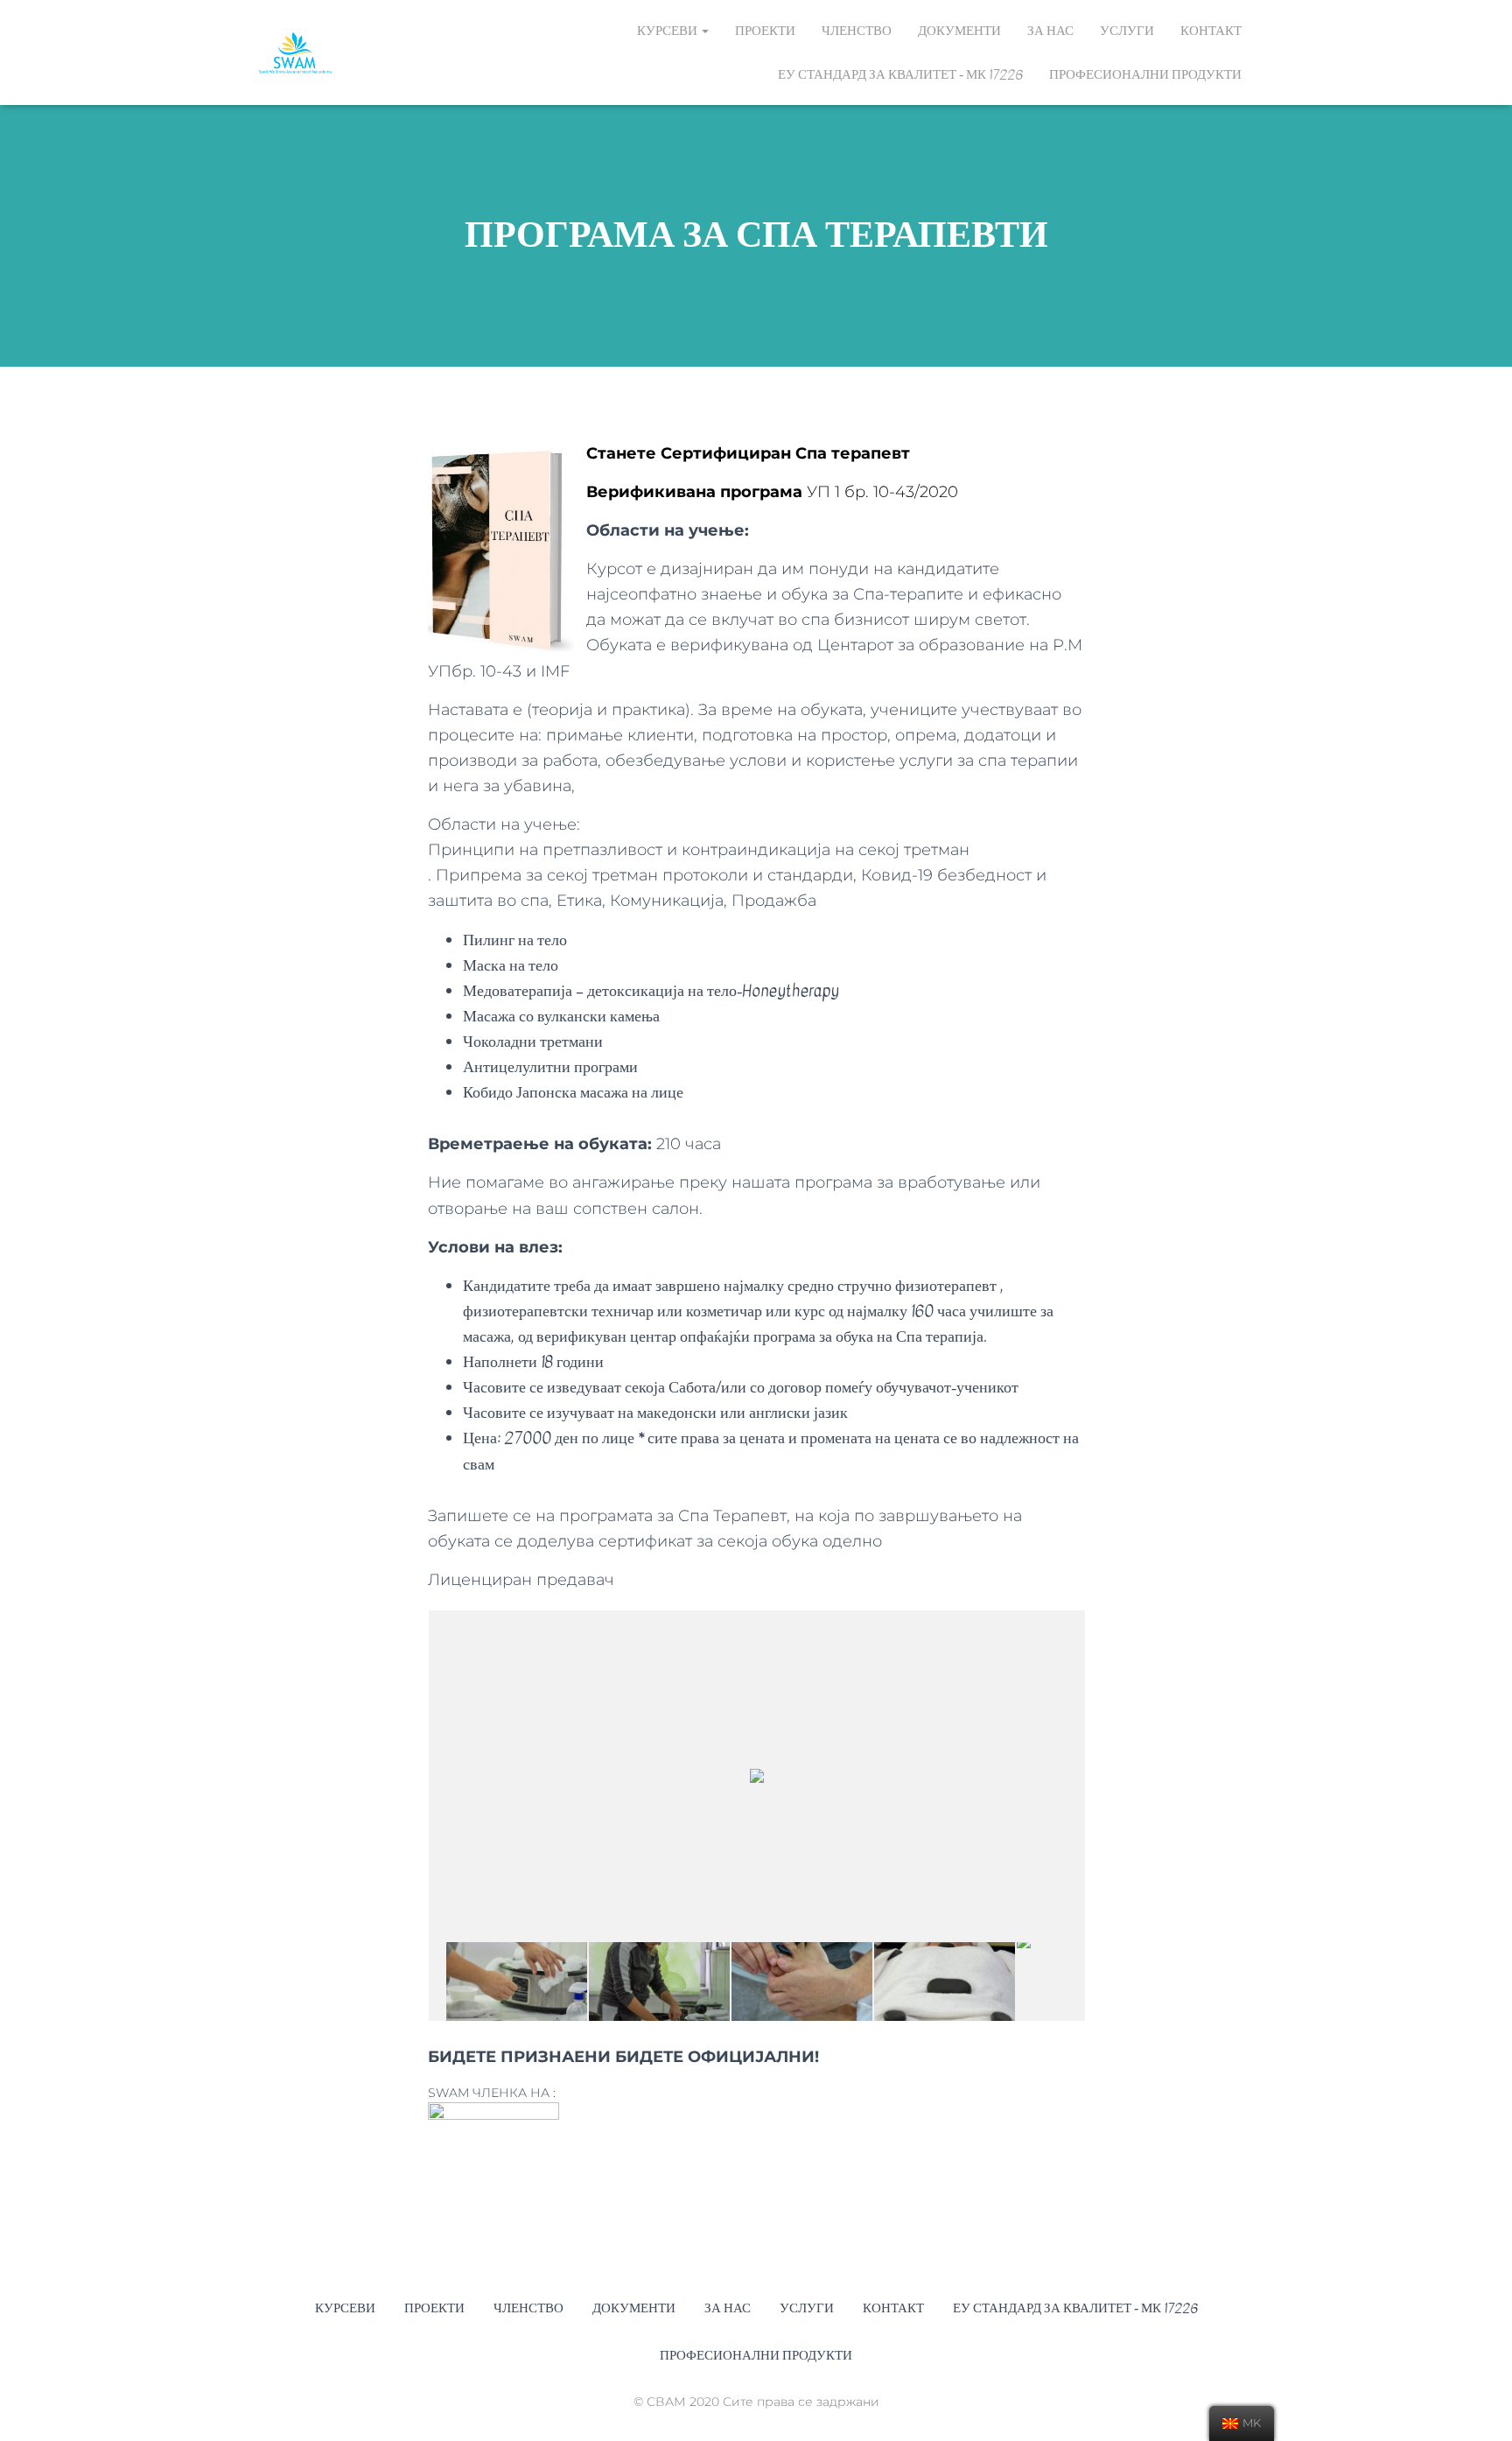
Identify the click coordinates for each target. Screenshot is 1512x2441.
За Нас (1050, 31)
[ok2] (802, 1981)
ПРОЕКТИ (765, 31)
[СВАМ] (295, 53)
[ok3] (945, 1981)
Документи (959, 31)
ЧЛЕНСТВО (857, 31)
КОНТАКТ (1211, 31)
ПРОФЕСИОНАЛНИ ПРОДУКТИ (1145, 74)
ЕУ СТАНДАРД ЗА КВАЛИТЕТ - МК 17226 (900, 74)
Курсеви (668, 31)
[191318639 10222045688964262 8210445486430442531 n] (659, 1981)
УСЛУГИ (1127, 31)
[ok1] (517, 1981)
